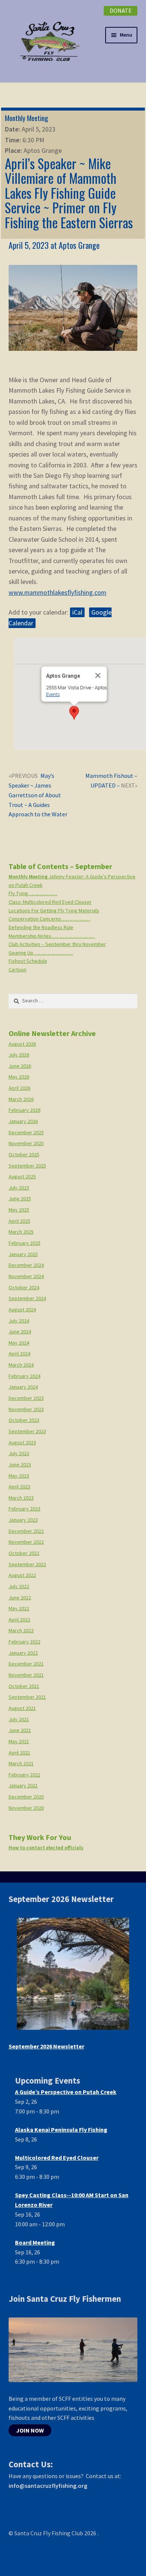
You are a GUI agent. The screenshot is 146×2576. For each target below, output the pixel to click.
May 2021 (19, 1741)
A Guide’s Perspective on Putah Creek (66, 2092)
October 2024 (24, 1287)
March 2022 (21, 1630)
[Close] (98, 675)
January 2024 (23, 1387)
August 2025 (22, 1176)
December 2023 (26, 1398)
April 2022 (19, 1620)
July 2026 (19, 1055)
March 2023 (21, 1498)
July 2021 (19, 1719)
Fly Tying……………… (33, 893)
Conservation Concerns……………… (49, 919)
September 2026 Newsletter (46, 2046)
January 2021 (23, 1785)
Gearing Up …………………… (41, 953)
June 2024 (20, 1332)
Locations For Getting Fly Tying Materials (54, 910)
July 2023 (19, 1453)
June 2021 (20, 1730)
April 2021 (19, 1753)
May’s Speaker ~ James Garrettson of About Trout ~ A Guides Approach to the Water (38, 795)
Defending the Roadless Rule (41, 927)
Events (53, 694)
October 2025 (24, 1154)
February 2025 (25, 1243)
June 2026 (20, 1066)
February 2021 (25, 1775)
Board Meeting (35, 2242)
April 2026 (19, 1088)
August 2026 (22, 1044)
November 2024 (26, 1276)
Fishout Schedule (28, 961)
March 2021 (21, 1763)
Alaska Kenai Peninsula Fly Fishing (61, 2130)
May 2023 (19, 1476)
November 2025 (26, 1143)
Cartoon (18, 970)
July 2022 (19, 1586)
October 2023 (24, 1420)
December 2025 (26, 1132)
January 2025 (23, 1254)
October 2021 (24, 1686)
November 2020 (26, 1808)
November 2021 (26, 1675)
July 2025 (19, 1188)
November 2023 (26, 1409)
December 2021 (26, 1664)
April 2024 (19, 1354)
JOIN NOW (30, 2430)
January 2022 (23, 1653)
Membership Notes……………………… (52, 936)
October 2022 (24, 1553)
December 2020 (26, 1797)
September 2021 (27, 1697)
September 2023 (27, 1431)
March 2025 (21, 1232)
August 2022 (22, 1575)
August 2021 (22, 1708)
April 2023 (19, 1487)
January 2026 (23, 1121)
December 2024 (26, 1265)
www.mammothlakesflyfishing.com (57, 593)
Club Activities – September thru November (57, 944)
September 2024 (27, 1298)
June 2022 (20, 1598)
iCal (77, 612)
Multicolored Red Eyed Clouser (57, 2158)
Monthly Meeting (27, 118)
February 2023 (25, 1509)
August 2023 (22, 1442)
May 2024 (19, 1343)
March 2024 (21, 1365)
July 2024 (19, 1321)
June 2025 (20, 1199)
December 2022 (26, 1531)
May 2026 (19, 1077)
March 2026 (21, 1099)
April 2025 (19, 1221)
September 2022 (27, 1564)
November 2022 (26, 1542)
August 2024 (22, 1309)
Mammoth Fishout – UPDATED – (111, 780)
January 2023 (23, 1520)
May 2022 (19, 1608)
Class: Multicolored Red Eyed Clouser (50, 902)
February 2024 (25, 1376)
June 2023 (20, 1465)
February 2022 (25, 1642)
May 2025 (19, 1210)
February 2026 (25, 1110)
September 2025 (27, 1166)
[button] (74, 713)
